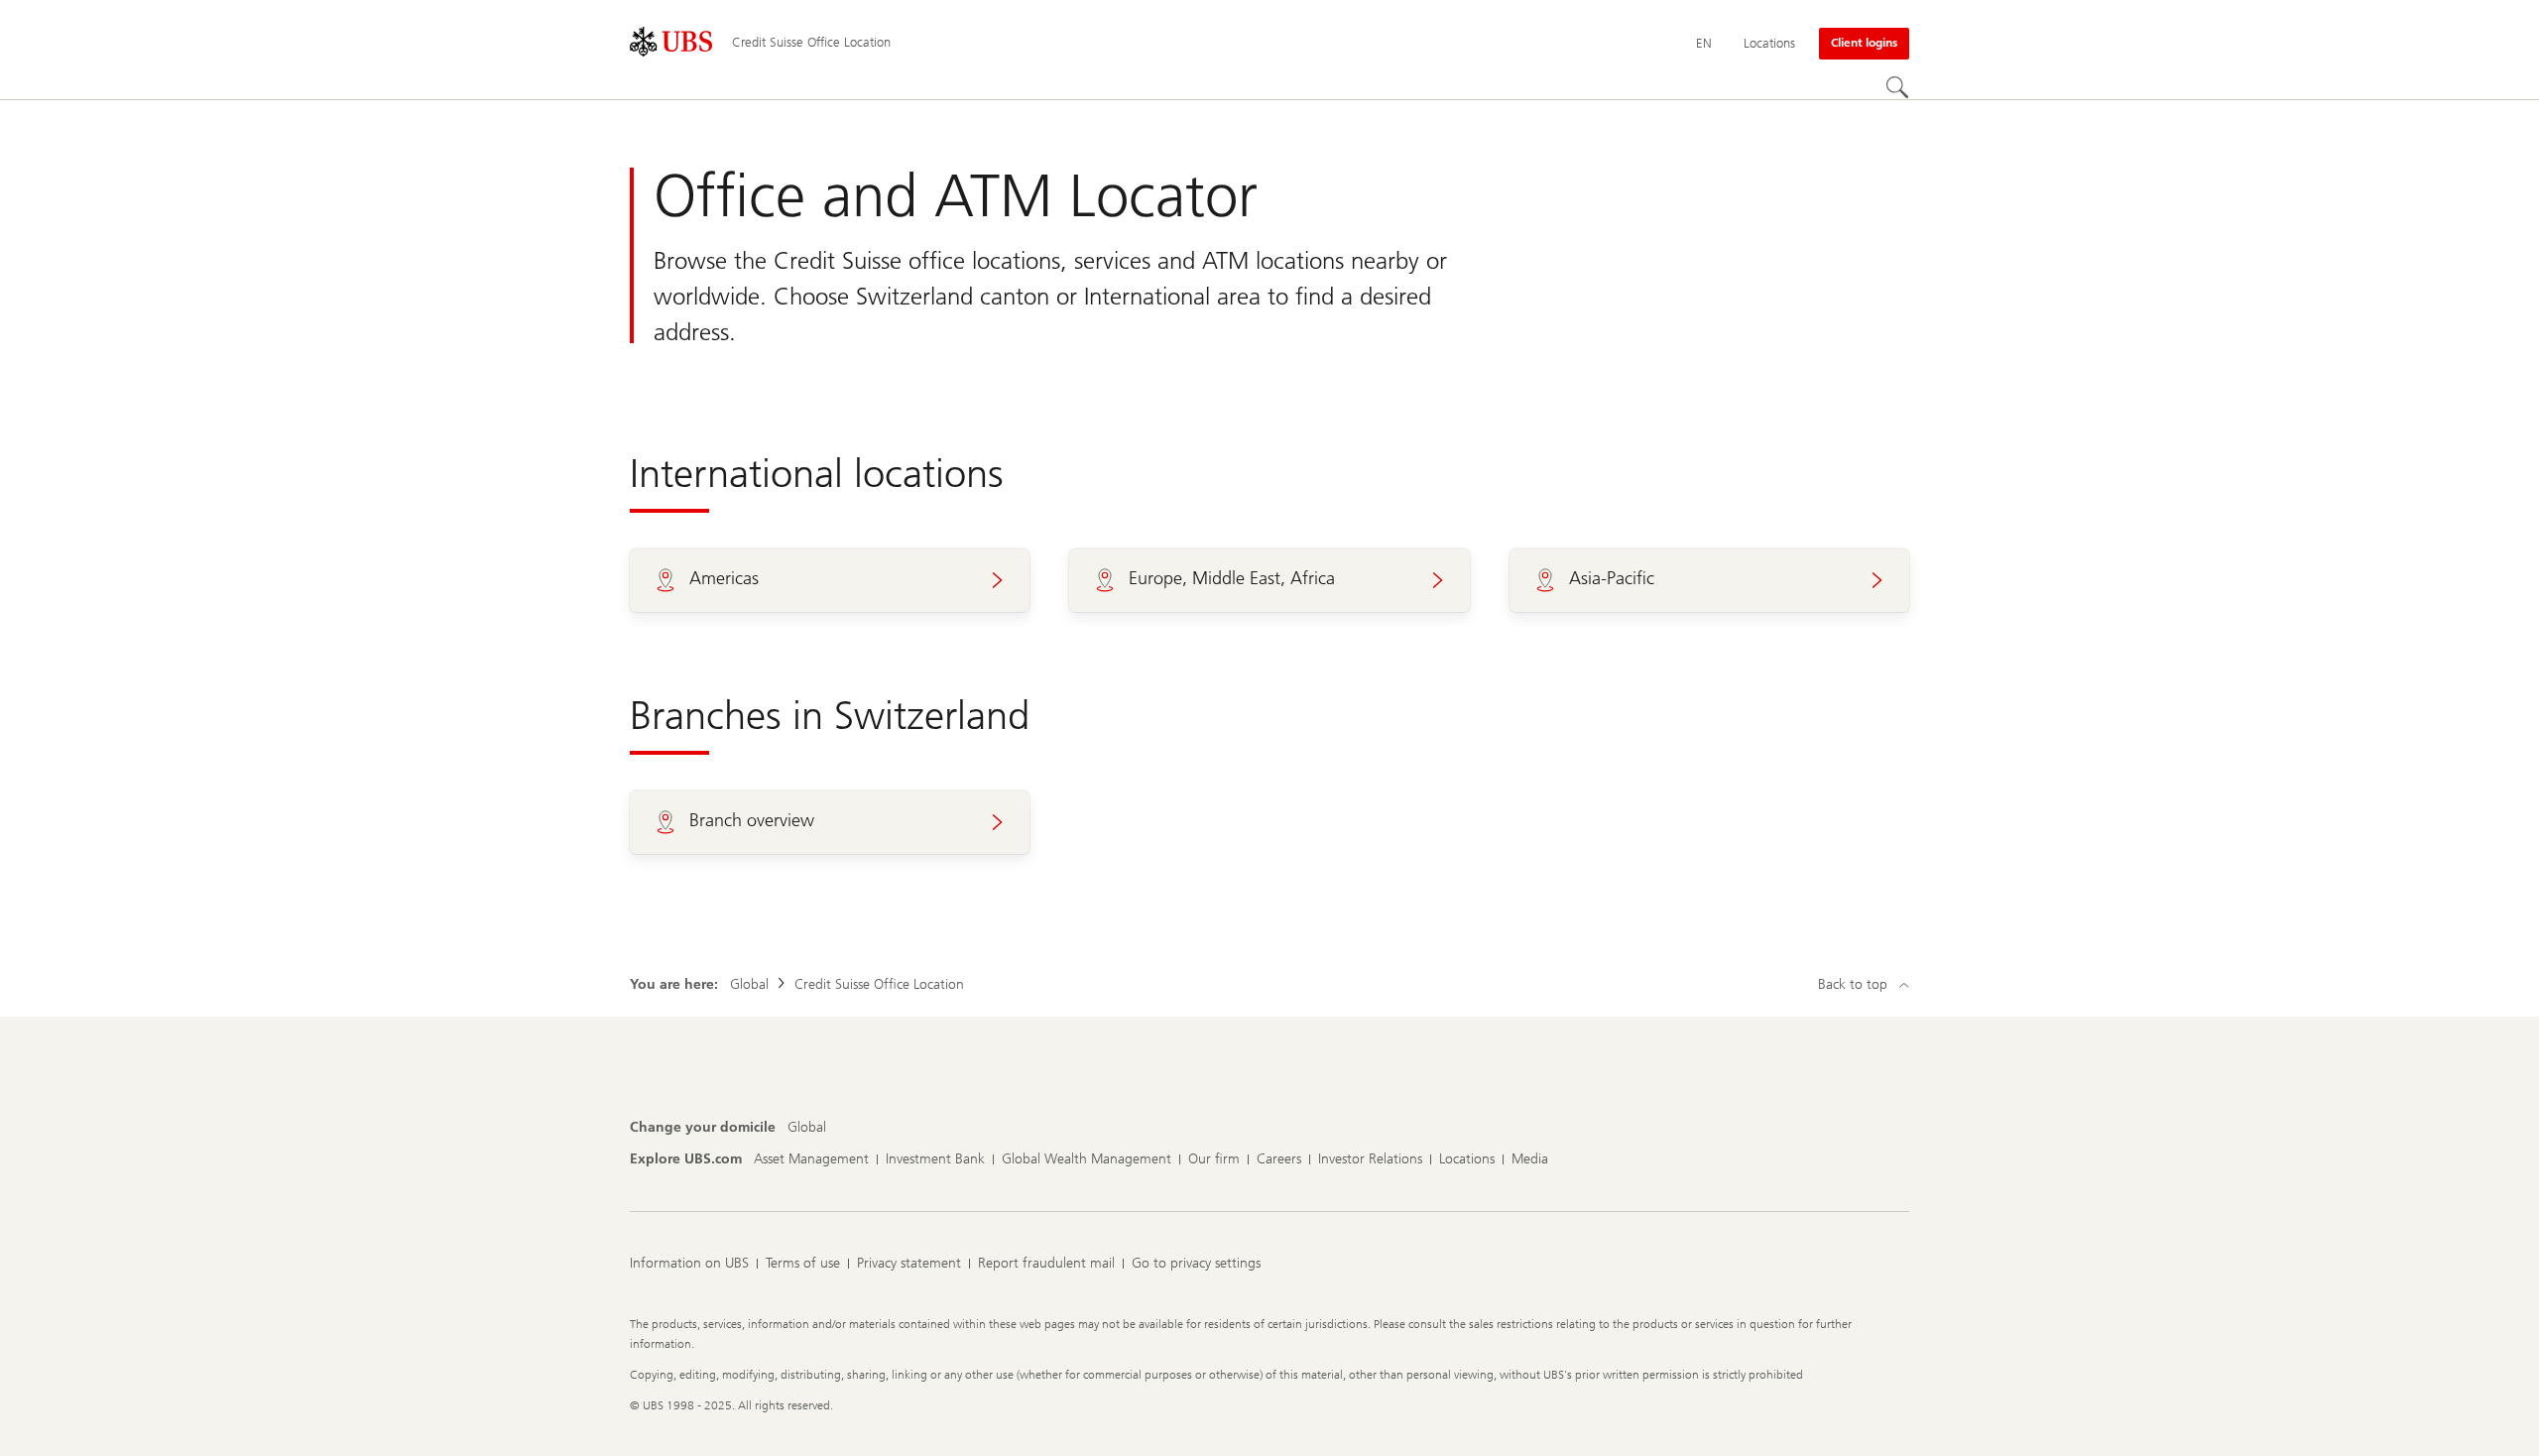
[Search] (1897, 87)
